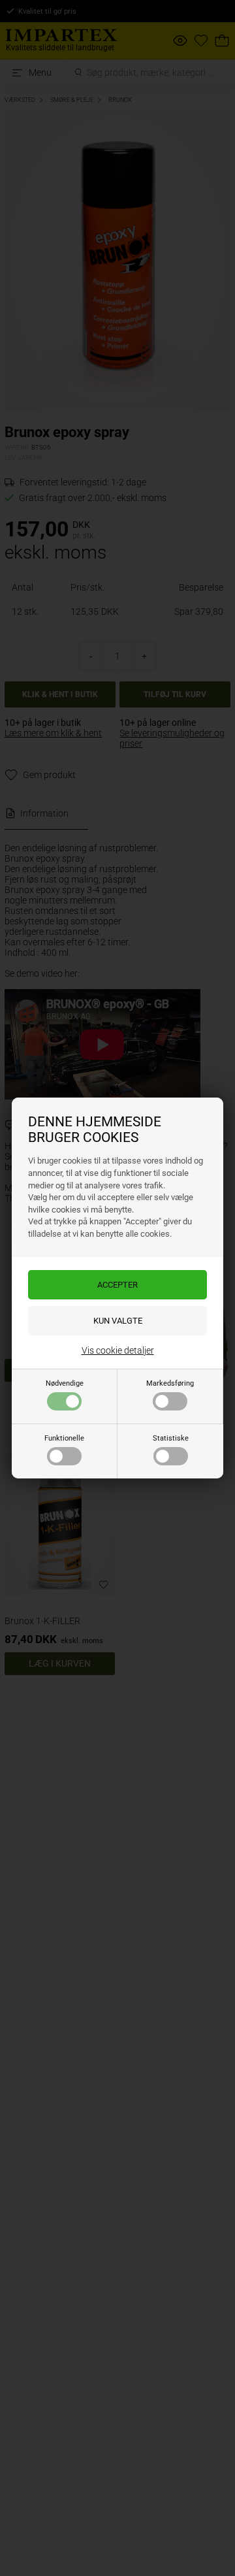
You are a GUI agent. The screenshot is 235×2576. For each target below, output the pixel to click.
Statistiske (171, 1438)
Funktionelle (64, 1438)
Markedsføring (170, 1383)
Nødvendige (65, 1383)
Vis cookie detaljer (118, 1350)
